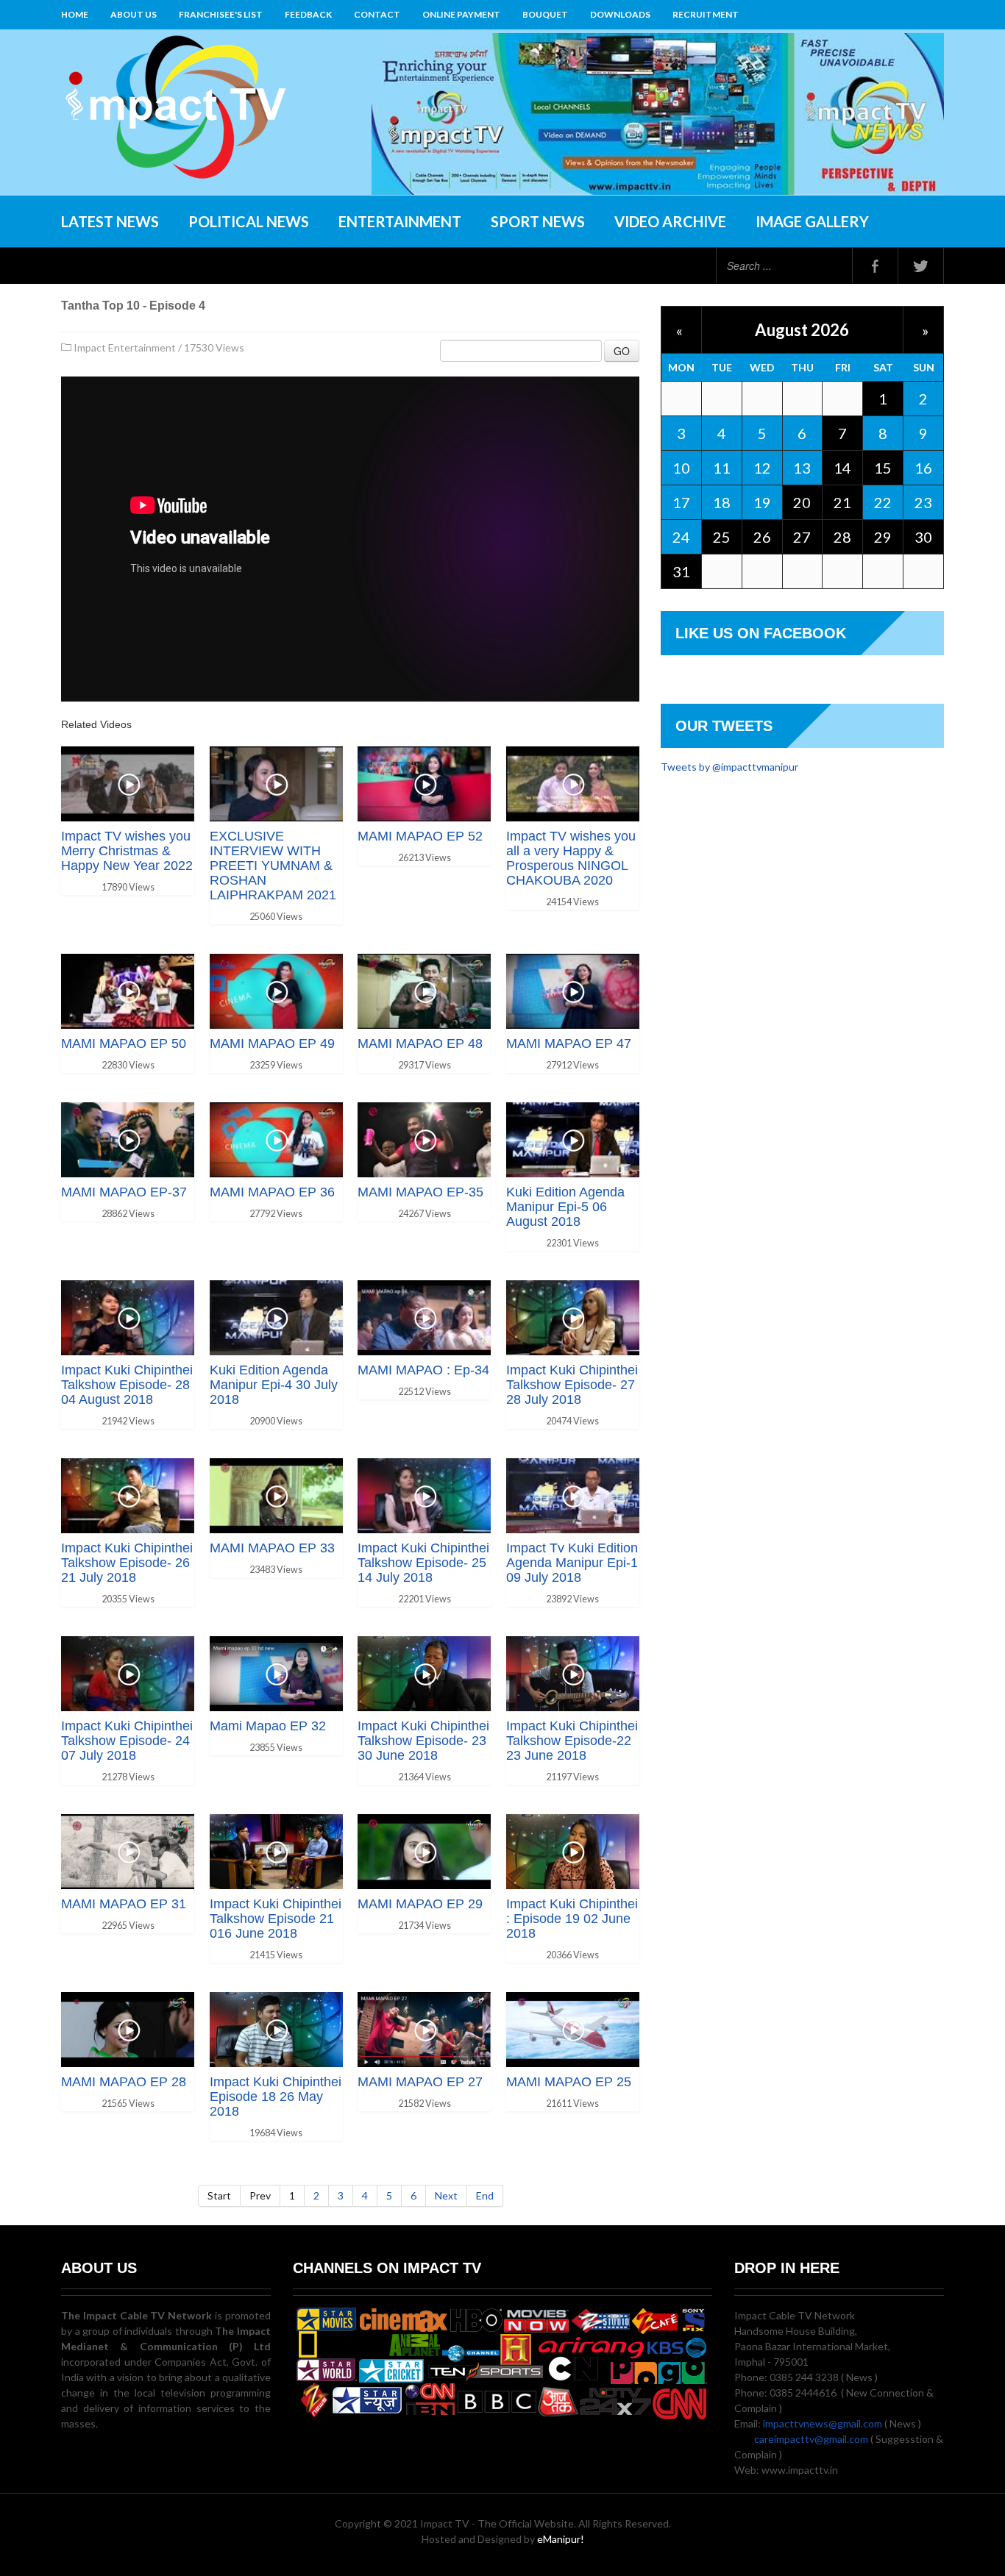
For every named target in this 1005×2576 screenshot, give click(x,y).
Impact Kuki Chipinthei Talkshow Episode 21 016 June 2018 (276, 1919)
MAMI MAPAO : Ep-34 (423, 1370)
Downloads (620, 14)
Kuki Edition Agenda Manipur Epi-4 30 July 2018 (274, 1385)
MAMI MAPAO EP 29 (420, 1904)
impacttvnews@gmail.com (823, 2423)
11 (722, 468)
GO (622, 351)
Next (446, 2195)
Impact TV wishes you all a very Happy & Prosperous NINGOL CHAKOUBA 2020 (571, 858)
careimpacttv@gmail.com (811, 2439)
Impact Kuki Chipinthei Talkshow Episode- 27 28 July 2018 (572, 1385)
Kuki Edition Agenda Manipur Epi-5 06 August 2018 (565, 1207)
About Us (134, 14)
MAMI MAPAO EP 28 (124, 2082)
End (485, 2195)
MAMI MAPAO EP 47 (569, 1043)
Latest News (110, 221)
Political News (249, 221)
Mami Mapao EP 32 (268, 1726)
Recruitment (706, 14)
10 (681, 468)
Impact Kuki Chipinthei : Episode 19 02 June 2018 (572, 1919)
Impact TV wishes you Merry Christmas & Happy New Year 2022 (127, 851)
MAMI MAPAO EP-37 (124, 1192)
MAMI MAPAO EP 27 (420, 2082)
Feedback (308, 14)
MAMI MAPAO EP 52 (420, 836)
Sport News (538, 221)
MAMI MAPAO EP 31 (124, 1904)
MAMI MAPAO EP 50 (124, 1043)
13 (802, 468)
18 (722, 502)
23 (923, 502)
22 (883, 502)
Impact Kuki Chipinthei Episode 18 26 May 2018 (276, 2097)
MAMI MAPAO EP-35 (420, 1192)
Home (75, 14)
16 (923, 468)
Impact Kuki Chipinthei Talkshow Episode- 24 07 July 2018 (127, 1741)
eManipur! (561, 2539)
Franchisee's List (221, 14)
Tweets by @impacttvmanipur (729, 767)
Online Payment (461, 14)
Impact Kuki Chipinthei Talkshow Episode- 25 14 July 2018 (423, 1563)
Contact (377, 14)
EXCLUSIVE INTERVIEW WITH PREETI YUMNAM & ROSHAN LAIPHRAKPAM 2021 (273, 866)
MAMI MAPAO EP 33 (272, 1548)
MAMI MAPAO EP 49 (272, 1043)
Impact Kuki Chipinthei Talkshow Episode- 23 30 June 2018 (423, 1741)
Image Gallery (812, 221)
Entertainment (400, 221)
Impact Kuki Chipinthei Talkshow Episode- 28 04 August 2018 (127, 1385)
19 (762, 502)
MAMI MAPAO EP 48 (420, 1043)
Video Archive (670, 221)
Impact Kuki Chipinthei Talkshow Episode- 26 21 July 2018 (127, 1563)
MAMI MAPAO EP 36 (272, 1192)
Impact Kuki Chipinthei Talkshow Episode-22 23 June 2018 (572, 1741)
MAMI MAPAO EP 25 (569, 2082)
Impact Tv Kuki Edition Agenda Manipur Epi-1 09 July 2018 (572, 1563)
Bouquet (545, 14)
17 (681, 502)
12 (762, 468)
